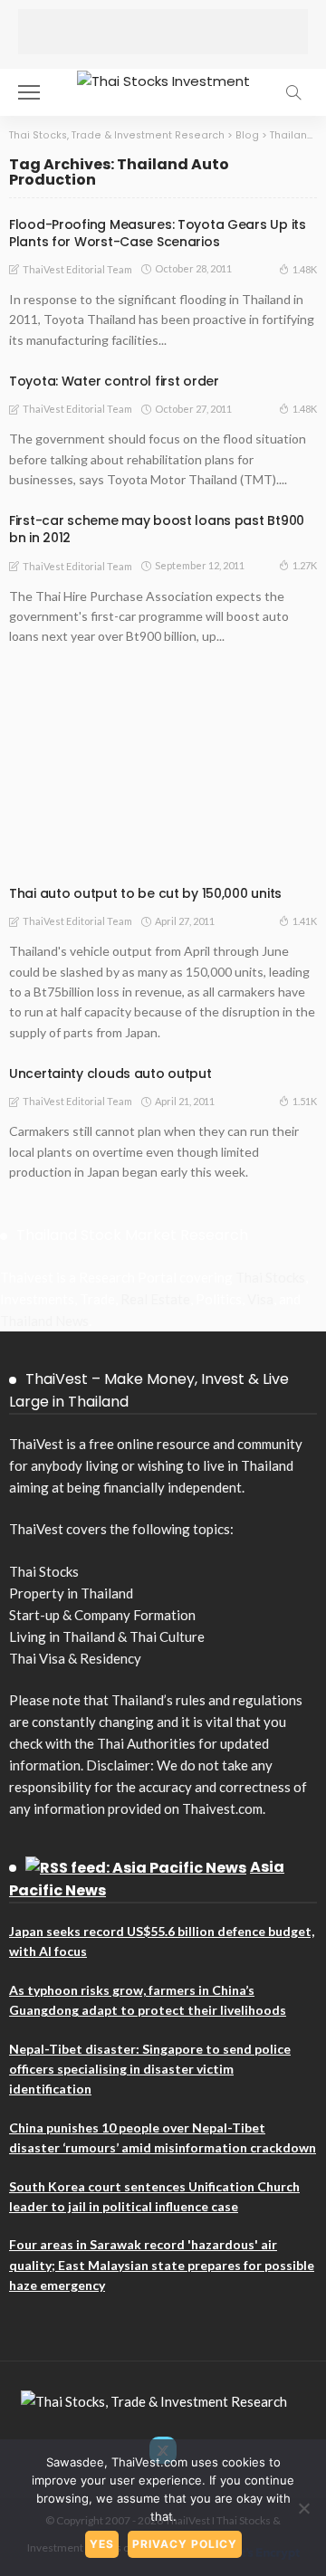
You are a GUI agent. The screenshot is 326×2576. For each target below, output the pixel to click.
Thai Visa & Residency (75, 1658)
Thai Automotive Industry (100, 843)
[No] (303, 2508)
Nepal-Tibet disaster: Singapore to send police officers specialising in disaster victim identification (150, 2069)
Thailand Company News (91, 861)
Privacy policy (185, 2544)
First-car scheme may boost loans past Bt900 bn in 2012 (157, 529)
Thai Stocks (270, 1277)
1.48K (305, 269)
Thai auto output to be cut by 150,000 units (145, 893)
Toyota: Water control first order (114, 381)
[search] (293, 92)
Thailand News (44, 1321)
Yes (102, 2544)
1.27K (305, 565)
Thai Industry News (79, 852)
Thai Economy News (240, 843)
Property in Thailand (71, 1593)
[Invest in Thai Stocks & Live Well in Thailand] (163, 79)
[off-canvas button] (29, 92)
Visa (260, 1299)
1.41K (305, 921)
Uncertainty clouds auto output (110, 1073)
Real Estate (155, 1299)
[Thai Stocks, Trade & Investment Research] (154, 2399)
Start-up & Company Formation (102, 1615)
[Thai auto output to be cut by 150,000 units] (163, 772)
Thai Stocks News (193, 852)
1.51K (305, 1101)
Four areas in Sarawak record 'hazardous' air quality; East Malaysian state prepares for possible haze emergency (162, 2265)
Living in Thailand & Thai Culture (107, 1636)
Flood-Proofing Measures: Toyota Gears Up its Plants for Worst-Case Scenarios (158, 233)
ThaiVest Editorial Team (77, 269)
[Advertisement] (163, 32)
